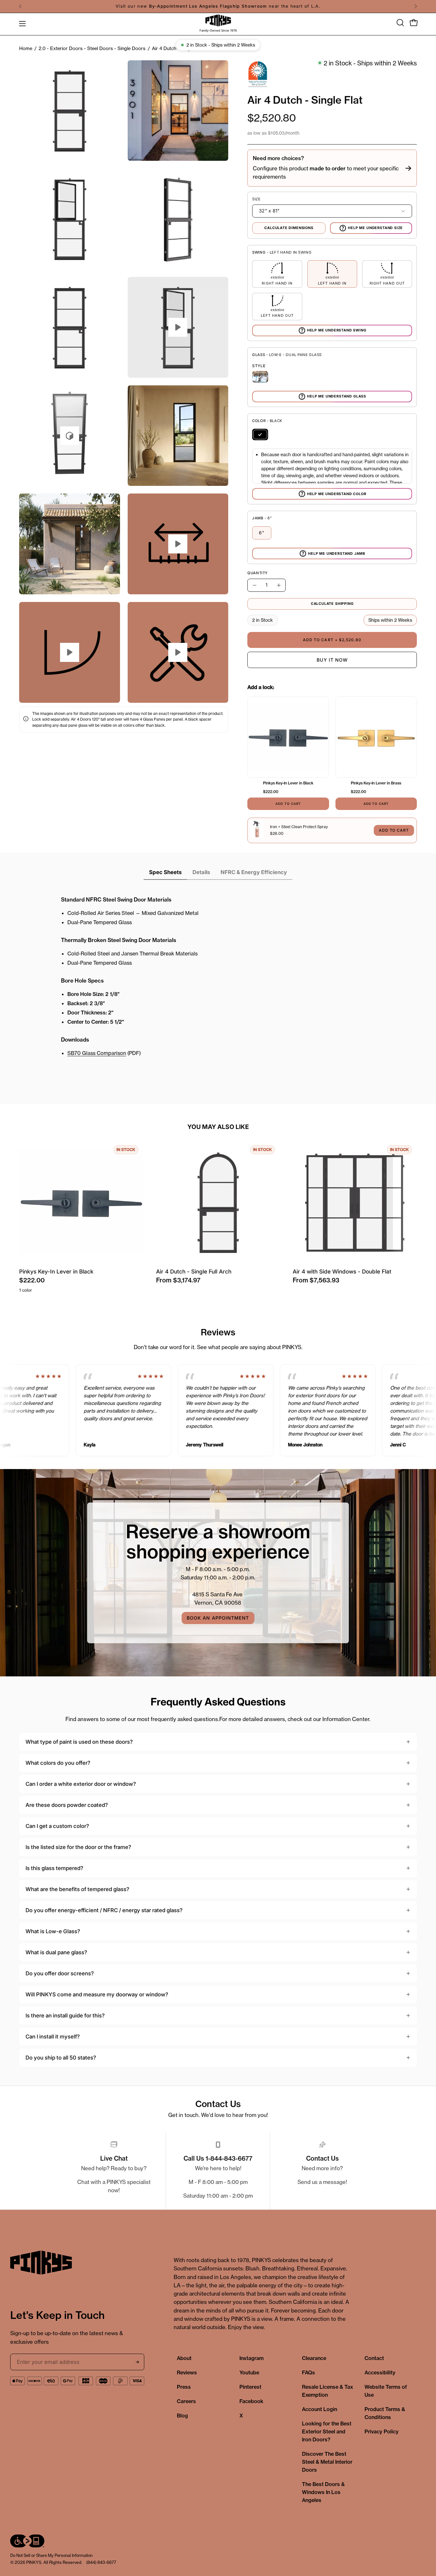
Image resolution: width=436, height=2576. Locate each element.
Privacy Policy (382, 2431)
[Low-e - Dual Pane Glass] (260, 377)
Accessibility (380, 2372)
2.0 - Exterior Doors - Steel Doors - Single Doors (92, 48)
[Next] (416, 6)
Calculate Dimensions (289, 228)
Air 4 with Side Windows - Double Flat (342, 1271)
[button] (400, 23)
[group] (218, 6)
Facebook (251, 2401)
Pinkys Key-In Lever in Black (56, 1271)
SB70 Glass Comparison (97, 1053)
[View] (178, 544)
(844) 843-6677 (101, 2562)
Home (26, 48)
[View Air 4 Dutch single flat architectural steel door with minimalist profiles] (70, 436)
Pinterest (250, 2387)
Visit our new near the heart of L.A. (218, 6)
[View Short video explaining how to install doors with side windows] (178, 652)
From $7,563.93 (316, 1280)
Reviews (187, 2372)
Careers (186, 2401)
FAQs (308, 2372)
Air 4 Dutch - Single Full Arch (194, 1271)
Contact (374, 2358)
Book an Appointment (218, 1618)
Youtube (249, 2372)
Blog (182, 2416)
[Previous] (20, 6)
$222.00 (32, 1280)
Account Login (319, 2409)
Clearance (314, 2358)
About (184, 2358)
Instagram (252, 2358)
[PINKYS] (218, 21)
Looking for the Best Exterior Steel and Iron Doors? (327, 2431)
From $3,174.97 (178, 1280)
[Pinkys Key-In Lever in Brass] (376, 737)
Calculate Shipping (332, 604)
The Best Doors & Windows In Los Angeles (323, 2492)
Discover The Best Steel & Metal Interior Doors (327, 2462)
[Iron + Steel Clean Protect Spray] (257, 830)
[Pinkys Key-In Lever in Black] (288, 737)
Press (184, 2387)
